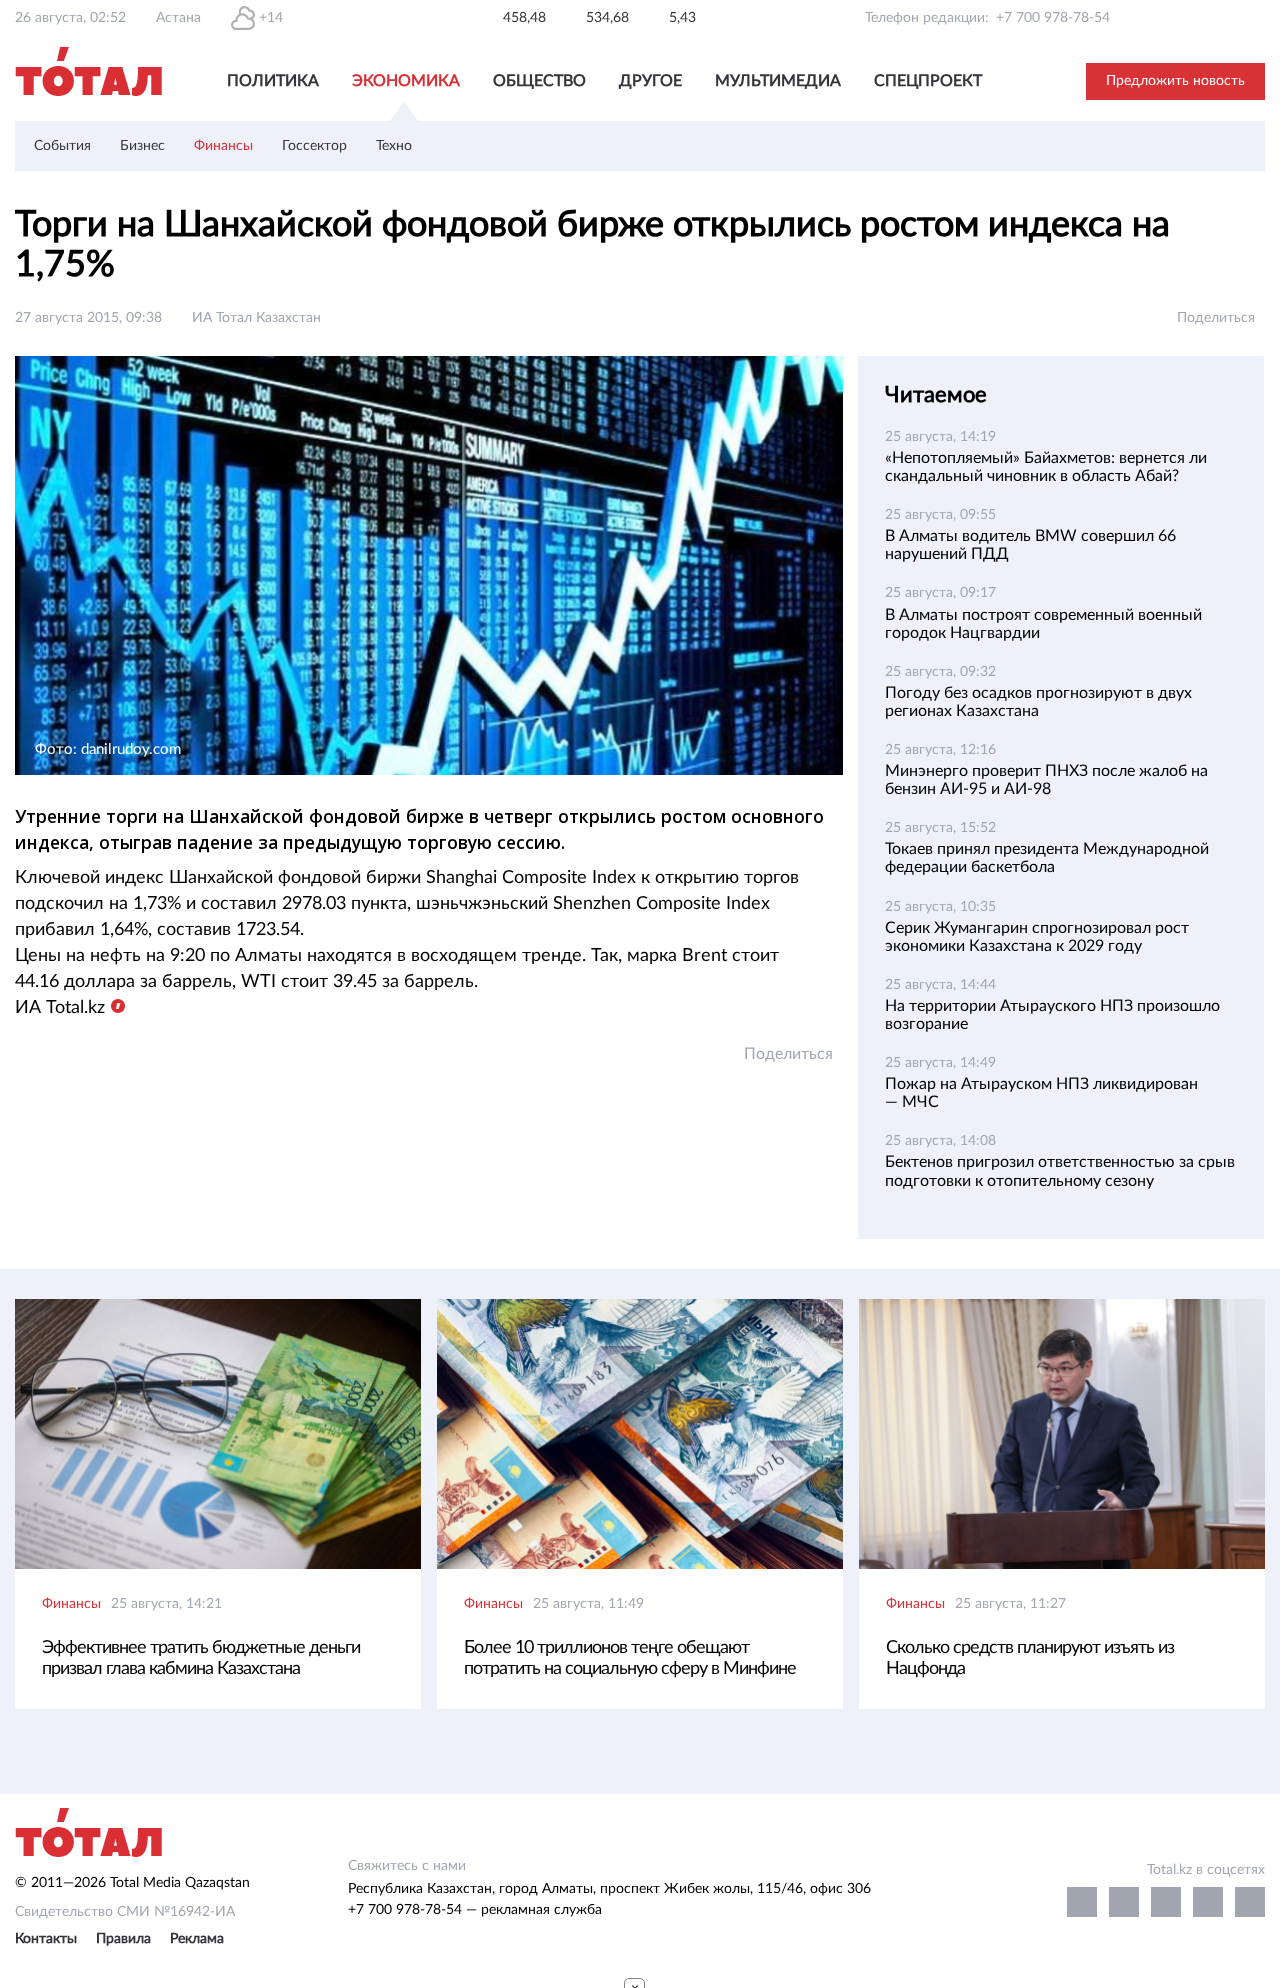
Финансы (223, 146)
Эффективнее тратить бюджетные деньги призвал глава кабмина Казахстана (201, 1658)
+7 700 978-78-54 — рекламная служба (475, 1910)
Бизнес (142, 146)
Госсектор (314, 146)
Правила (123, 1939)
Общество (539, 81)
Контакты (46, 1939)
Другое (650, 81)
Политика (273, 81)
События (62, 146)
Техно (394, 146)
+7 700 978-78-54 (1053, 18)
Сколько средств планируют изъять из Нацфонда (1030, 1658)
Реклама (197, 1939)
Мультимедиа (778, 81)
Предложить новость (1175, 81)
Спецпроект (928, 81)
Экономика (406, 81)
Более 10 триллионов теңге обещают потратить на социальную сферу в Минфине (630, 1658)
